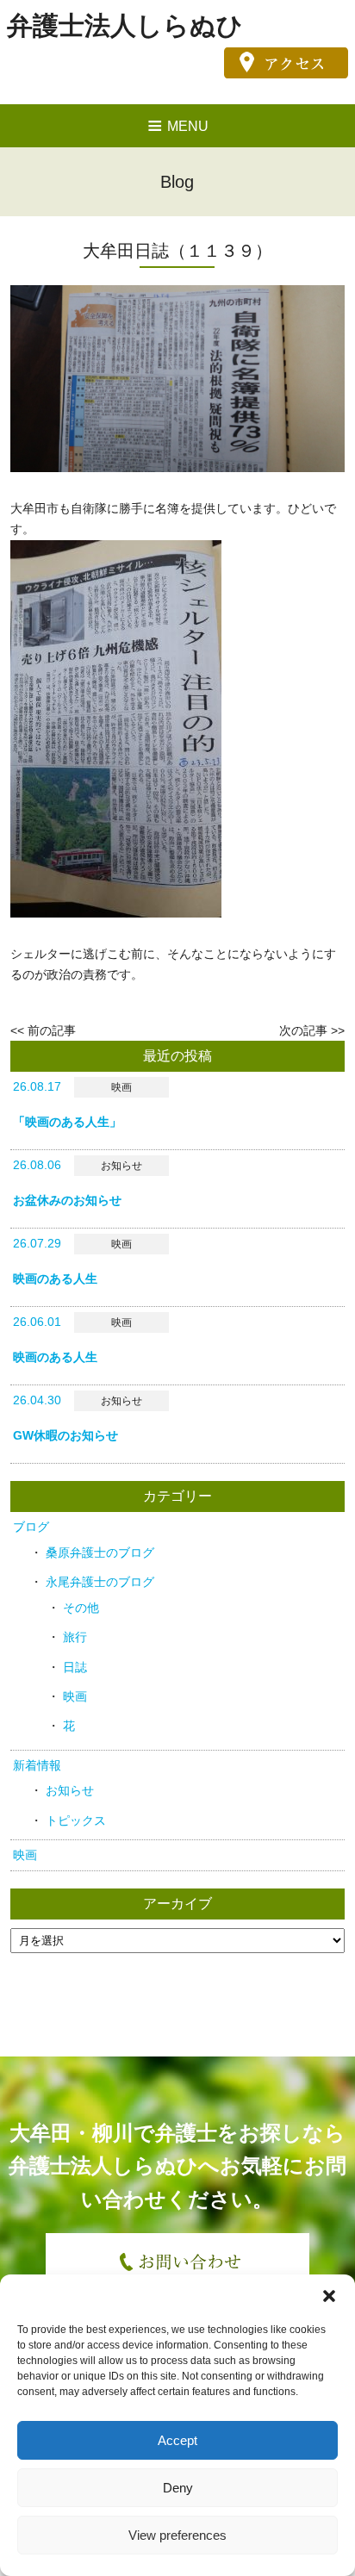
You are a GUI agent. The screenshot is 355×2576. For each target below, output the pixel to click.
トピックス (76, 1820)
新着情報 (37, 1765)
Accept (177, 2440)
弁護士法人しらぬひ (125, 25)
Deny (178, 2488)
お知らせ (70, 1790)
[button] (329, 2296)
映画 (75, 1696)
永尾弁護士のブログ (100, 1582)
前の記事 (52, 1030)
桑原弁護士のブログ (100, 1552)
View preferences (177, 2535)
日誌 (75, 1667)
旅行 (75, 1637)
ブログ (31, 1527)
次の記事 (303, 1030)
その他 (81, 1608)
